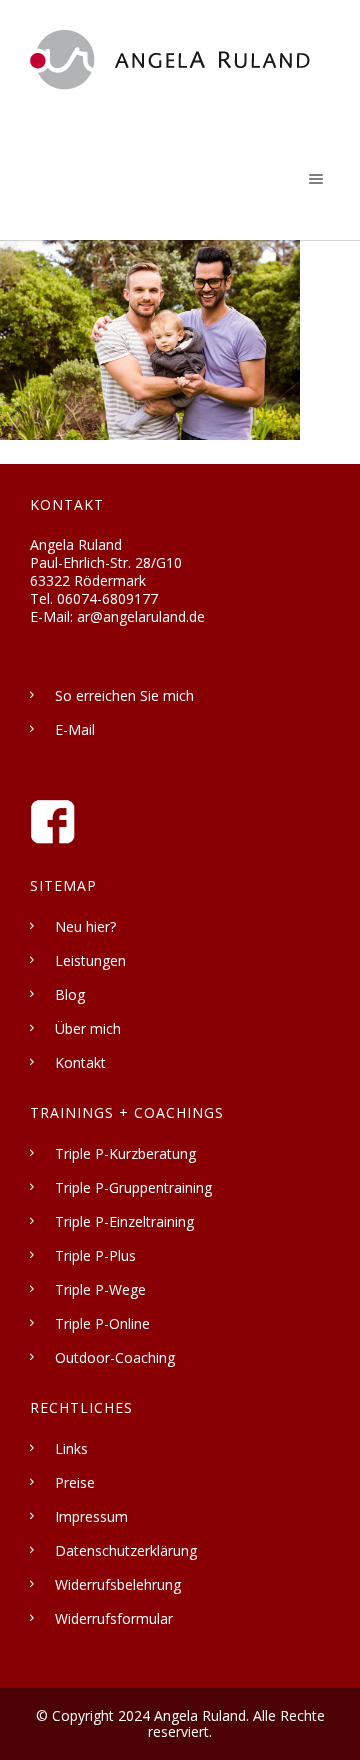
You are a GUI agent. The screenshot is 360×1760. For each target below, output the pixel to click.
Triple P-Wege (100, 1289)
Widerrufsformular (114, 1618)
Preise (75, 1482)
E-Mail (75, 729)
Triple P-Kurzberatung (125, 1153)
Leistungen (90, 960)
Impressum (91, 1516)
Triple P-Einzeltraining (124, 1221)
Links (71, 1448)
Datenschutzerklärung (126, 1550)
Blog (70, 994)
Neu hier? (85, 926)
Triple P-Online (102, 1323)
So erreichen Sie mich (124, 695)
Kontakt (80, 1062)
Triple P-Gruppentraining (133, 1187)
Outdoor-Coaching (115, 1357)
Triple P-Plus (95, 1255)
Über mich (88, 1028)
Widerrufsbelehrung (118, 1584)
